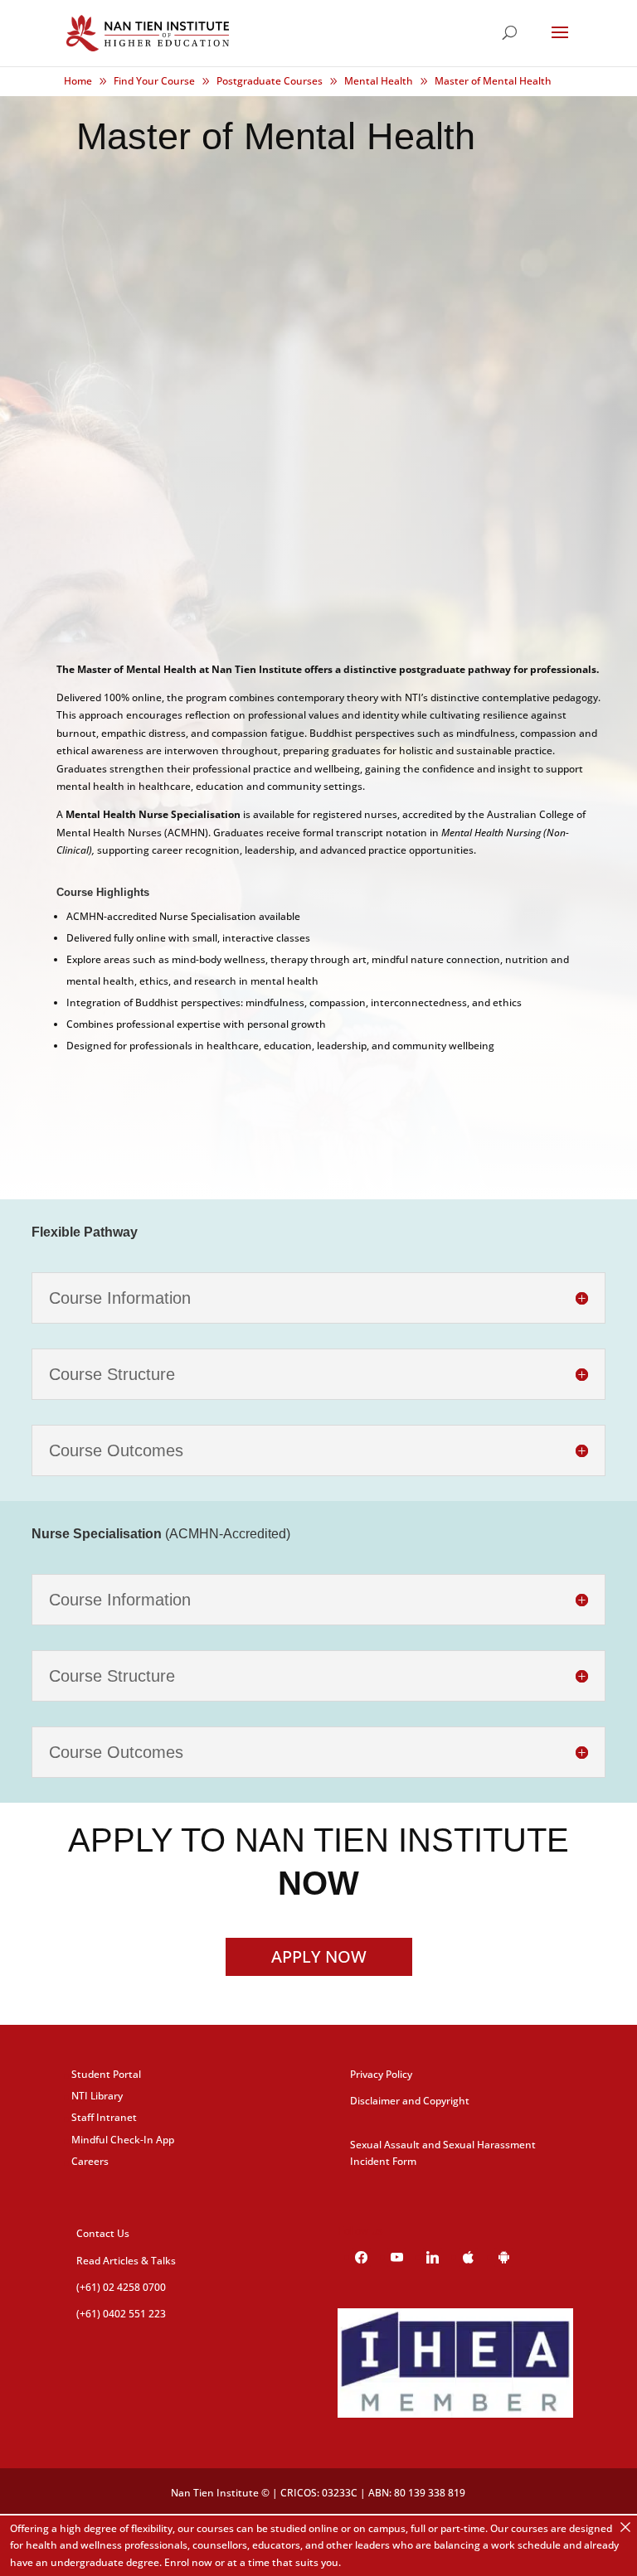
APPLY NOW (319, 1956)
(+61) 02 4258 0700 (121, 2287)
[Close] (625, 2527)
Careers (90, 2161)
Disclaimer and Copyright (410, 2101)
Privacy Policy (381, 2074)
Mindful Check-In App (123, 2140)
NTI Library (97, 2096)
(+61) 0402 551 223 (121, 2314)
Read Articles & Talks (126, 2261)
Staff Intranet (104, 2117)
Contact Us (103, 2233)
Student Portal (106, 2074)
